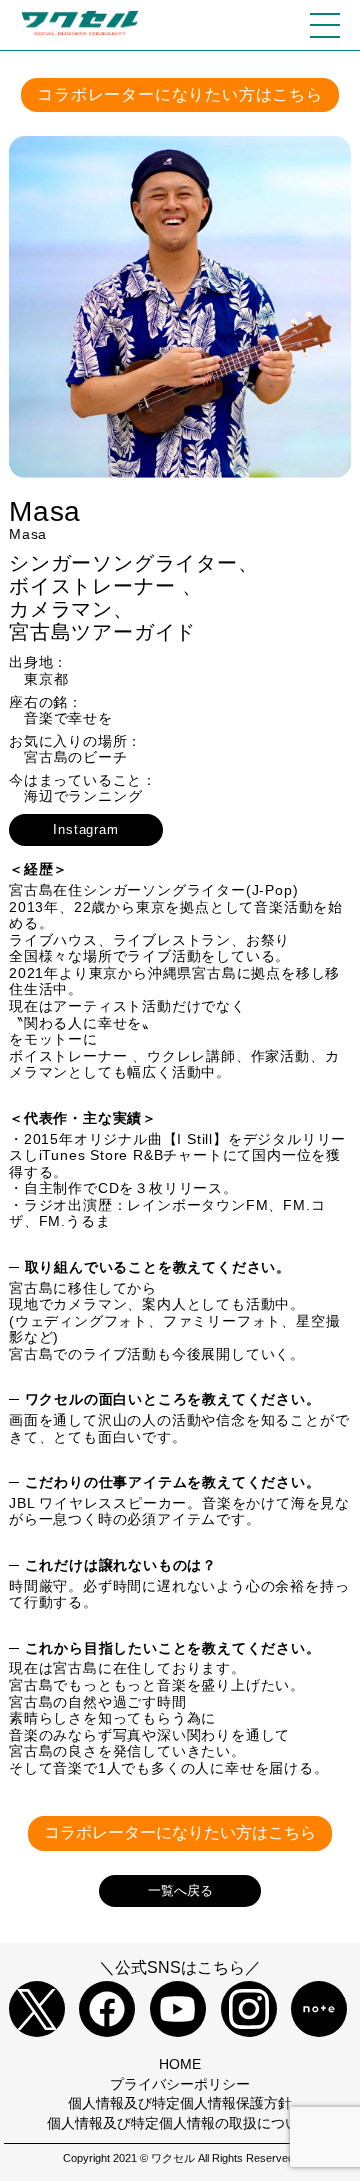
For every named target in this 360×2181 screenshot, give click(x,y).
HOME (180, 2064)
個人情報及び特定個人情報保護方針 (180, 2103)
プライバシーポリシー (180, 2084)
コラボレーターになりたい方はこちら (180, 94)
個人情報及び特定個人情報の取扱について (180, 2123)
